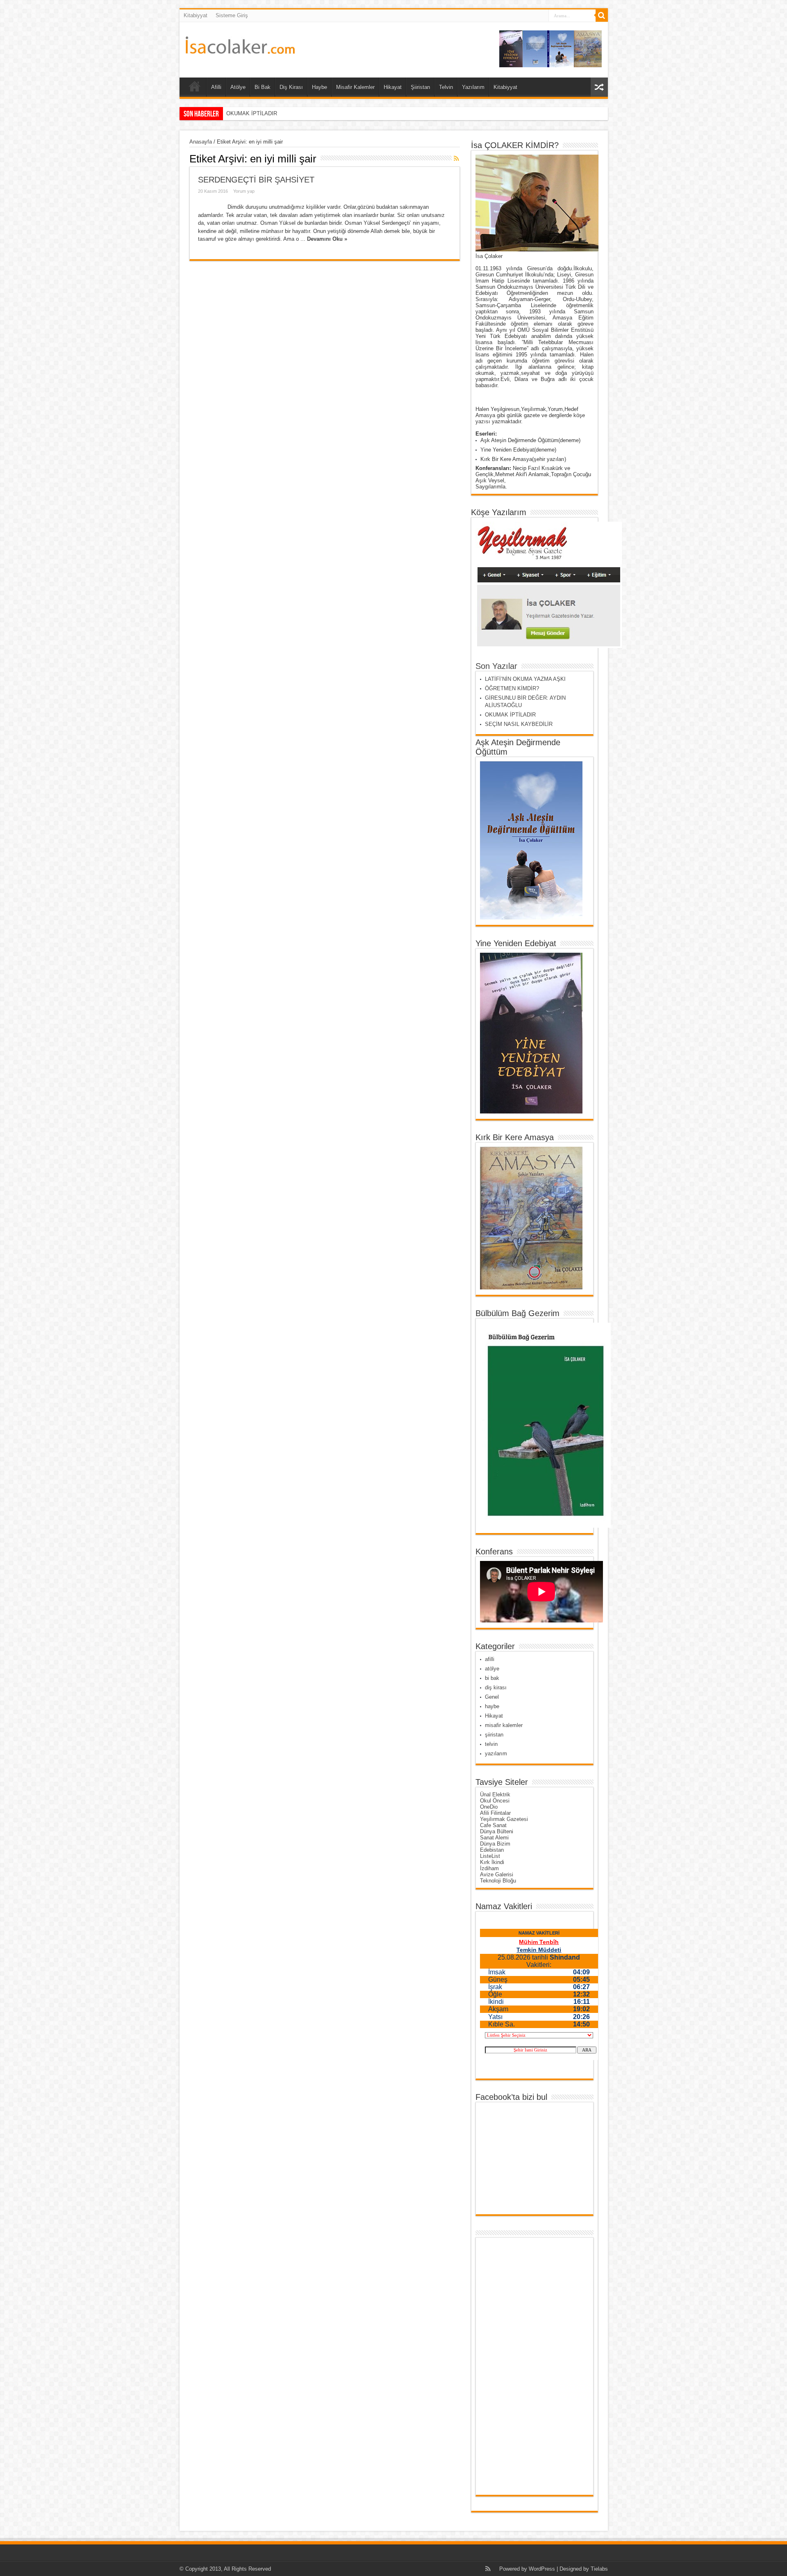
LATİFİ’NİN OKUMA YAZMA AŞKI (525, 679)
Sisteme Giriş (232, 15)
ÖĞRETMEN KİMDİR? (512, 688)
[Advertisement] (512, 2366)
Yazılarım (473, 87)
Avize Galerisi (497, 1874)
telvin (491, 1744)
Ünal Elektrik (495, 1795)
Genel (492, 1697)
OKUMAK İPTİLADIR (510, 715)
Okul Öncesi (495, 1801)
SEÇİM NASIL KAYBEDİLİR (260, 113)
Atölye (238, 87)
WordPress (542, 2569)
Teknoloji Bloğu (498, 1881)
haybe (492, 1706)
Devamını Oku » (327, 239)
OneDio (489, 1807)
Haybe (320, 87)
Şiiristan (420, 87)
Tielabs (599, 2569)
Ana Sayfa (195, 88)
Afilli (216, 87)
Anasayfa (201, 142)
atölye (492, 1669)
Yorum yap (244, 191)
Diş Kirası (291, 87)
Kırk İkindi (492, 1862)
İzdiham (489, 1868)
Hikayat (393, 87)
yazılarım (496, 1753)
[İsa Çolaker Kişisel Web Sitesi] (240, 48)
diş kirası (496, 1687)
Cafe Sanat (493, 1825)
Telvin (446, 87)
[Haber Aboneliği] (457, 158)
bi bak (492, 1678)
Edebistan (492, 1850)
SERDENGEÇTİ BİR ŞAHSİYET (256, 180)
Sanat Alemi (494, 1838)
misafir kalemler (504, 1725)
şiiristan (494, 1735)
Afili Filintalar (495, 1813)
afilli (490, 1659)
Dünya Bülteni (497, 1831)
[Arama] (602, 16)
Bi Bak (263, 87)
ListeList (490, 1856)
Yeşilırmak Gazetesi (504, 1819)
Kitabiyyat (196, 15)
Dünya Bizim (495, 1844)
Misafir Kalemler (355, 87)
